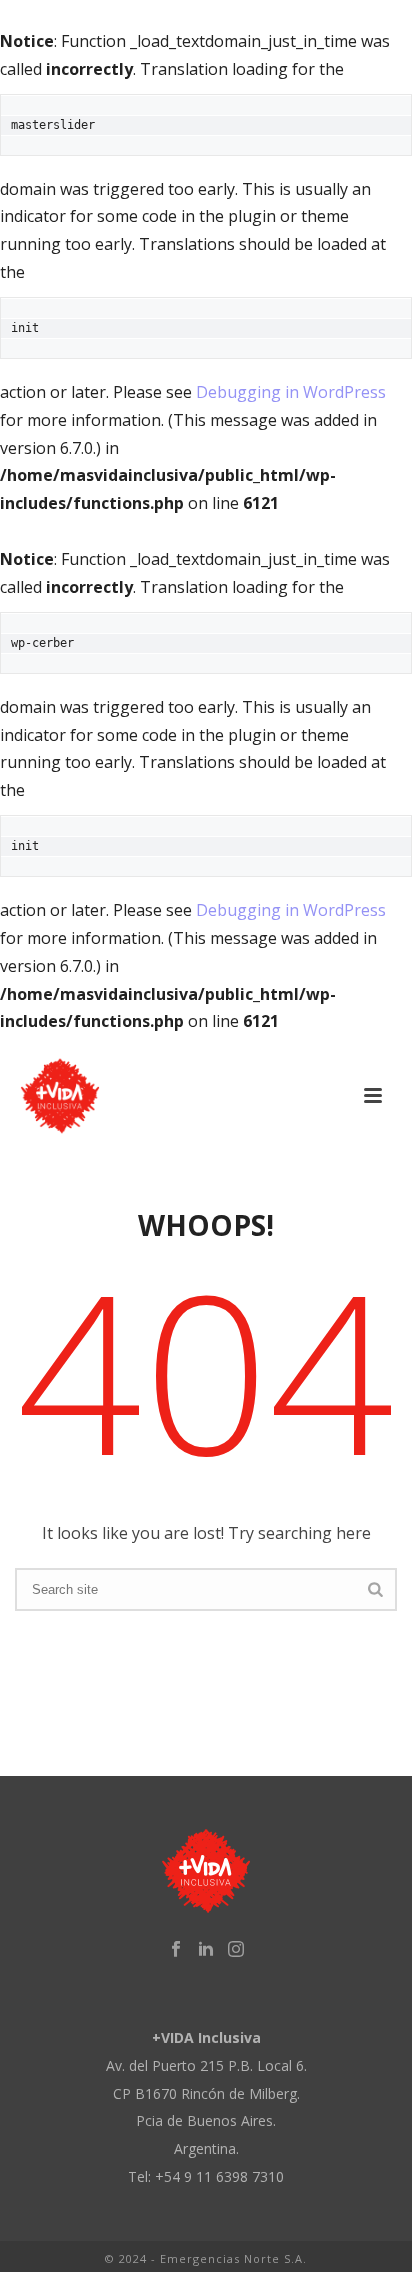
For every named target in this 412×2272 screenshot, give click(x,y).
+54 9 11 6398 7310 (219, 2176)
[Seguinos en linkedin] (206, 1949)
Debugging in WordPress (291, 392)
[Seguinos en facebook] (176, 1949)
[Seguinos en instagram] (236, 1949)
